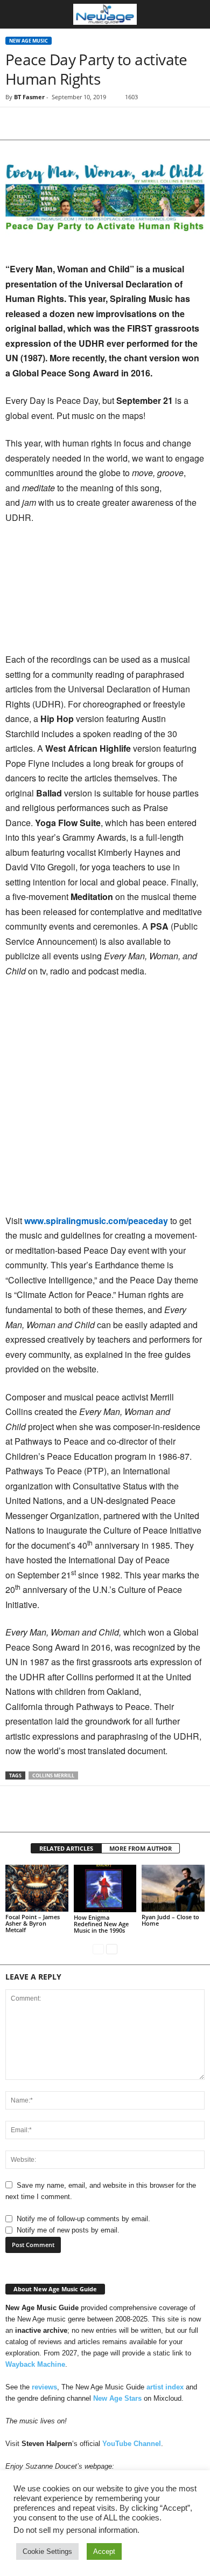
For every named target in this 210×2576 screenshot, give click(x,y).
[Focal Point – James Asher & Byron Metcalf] (37, 1888)
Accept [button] (104, 2551)
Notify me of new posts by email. (68, 2230)
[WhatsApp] (90, 123)
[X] (41, 123)
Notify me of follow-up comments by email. (83, 2219)
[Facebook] (16, 123)
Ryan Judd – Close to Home (170, 1920)
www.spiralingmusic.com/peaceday (96, 1221)
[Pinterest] (66, 123)
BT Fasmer (29, 97)
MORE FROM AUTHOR (141, 1848)
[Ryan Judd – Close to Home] (173, 1888)
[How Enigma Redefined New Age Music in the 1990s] (105, 1888)
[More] (116, 123)
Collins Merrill (53, 1775)
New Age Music (29, 41)
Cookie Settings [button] (47, 2551)
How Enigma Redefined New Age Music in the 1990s (101, 1924)
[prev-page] (98, 1949)
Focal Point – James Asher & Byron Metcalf (33, 1923)
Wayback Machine (35, 2364)
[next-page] (112, 1949)
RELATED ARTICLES (66, 1848)
